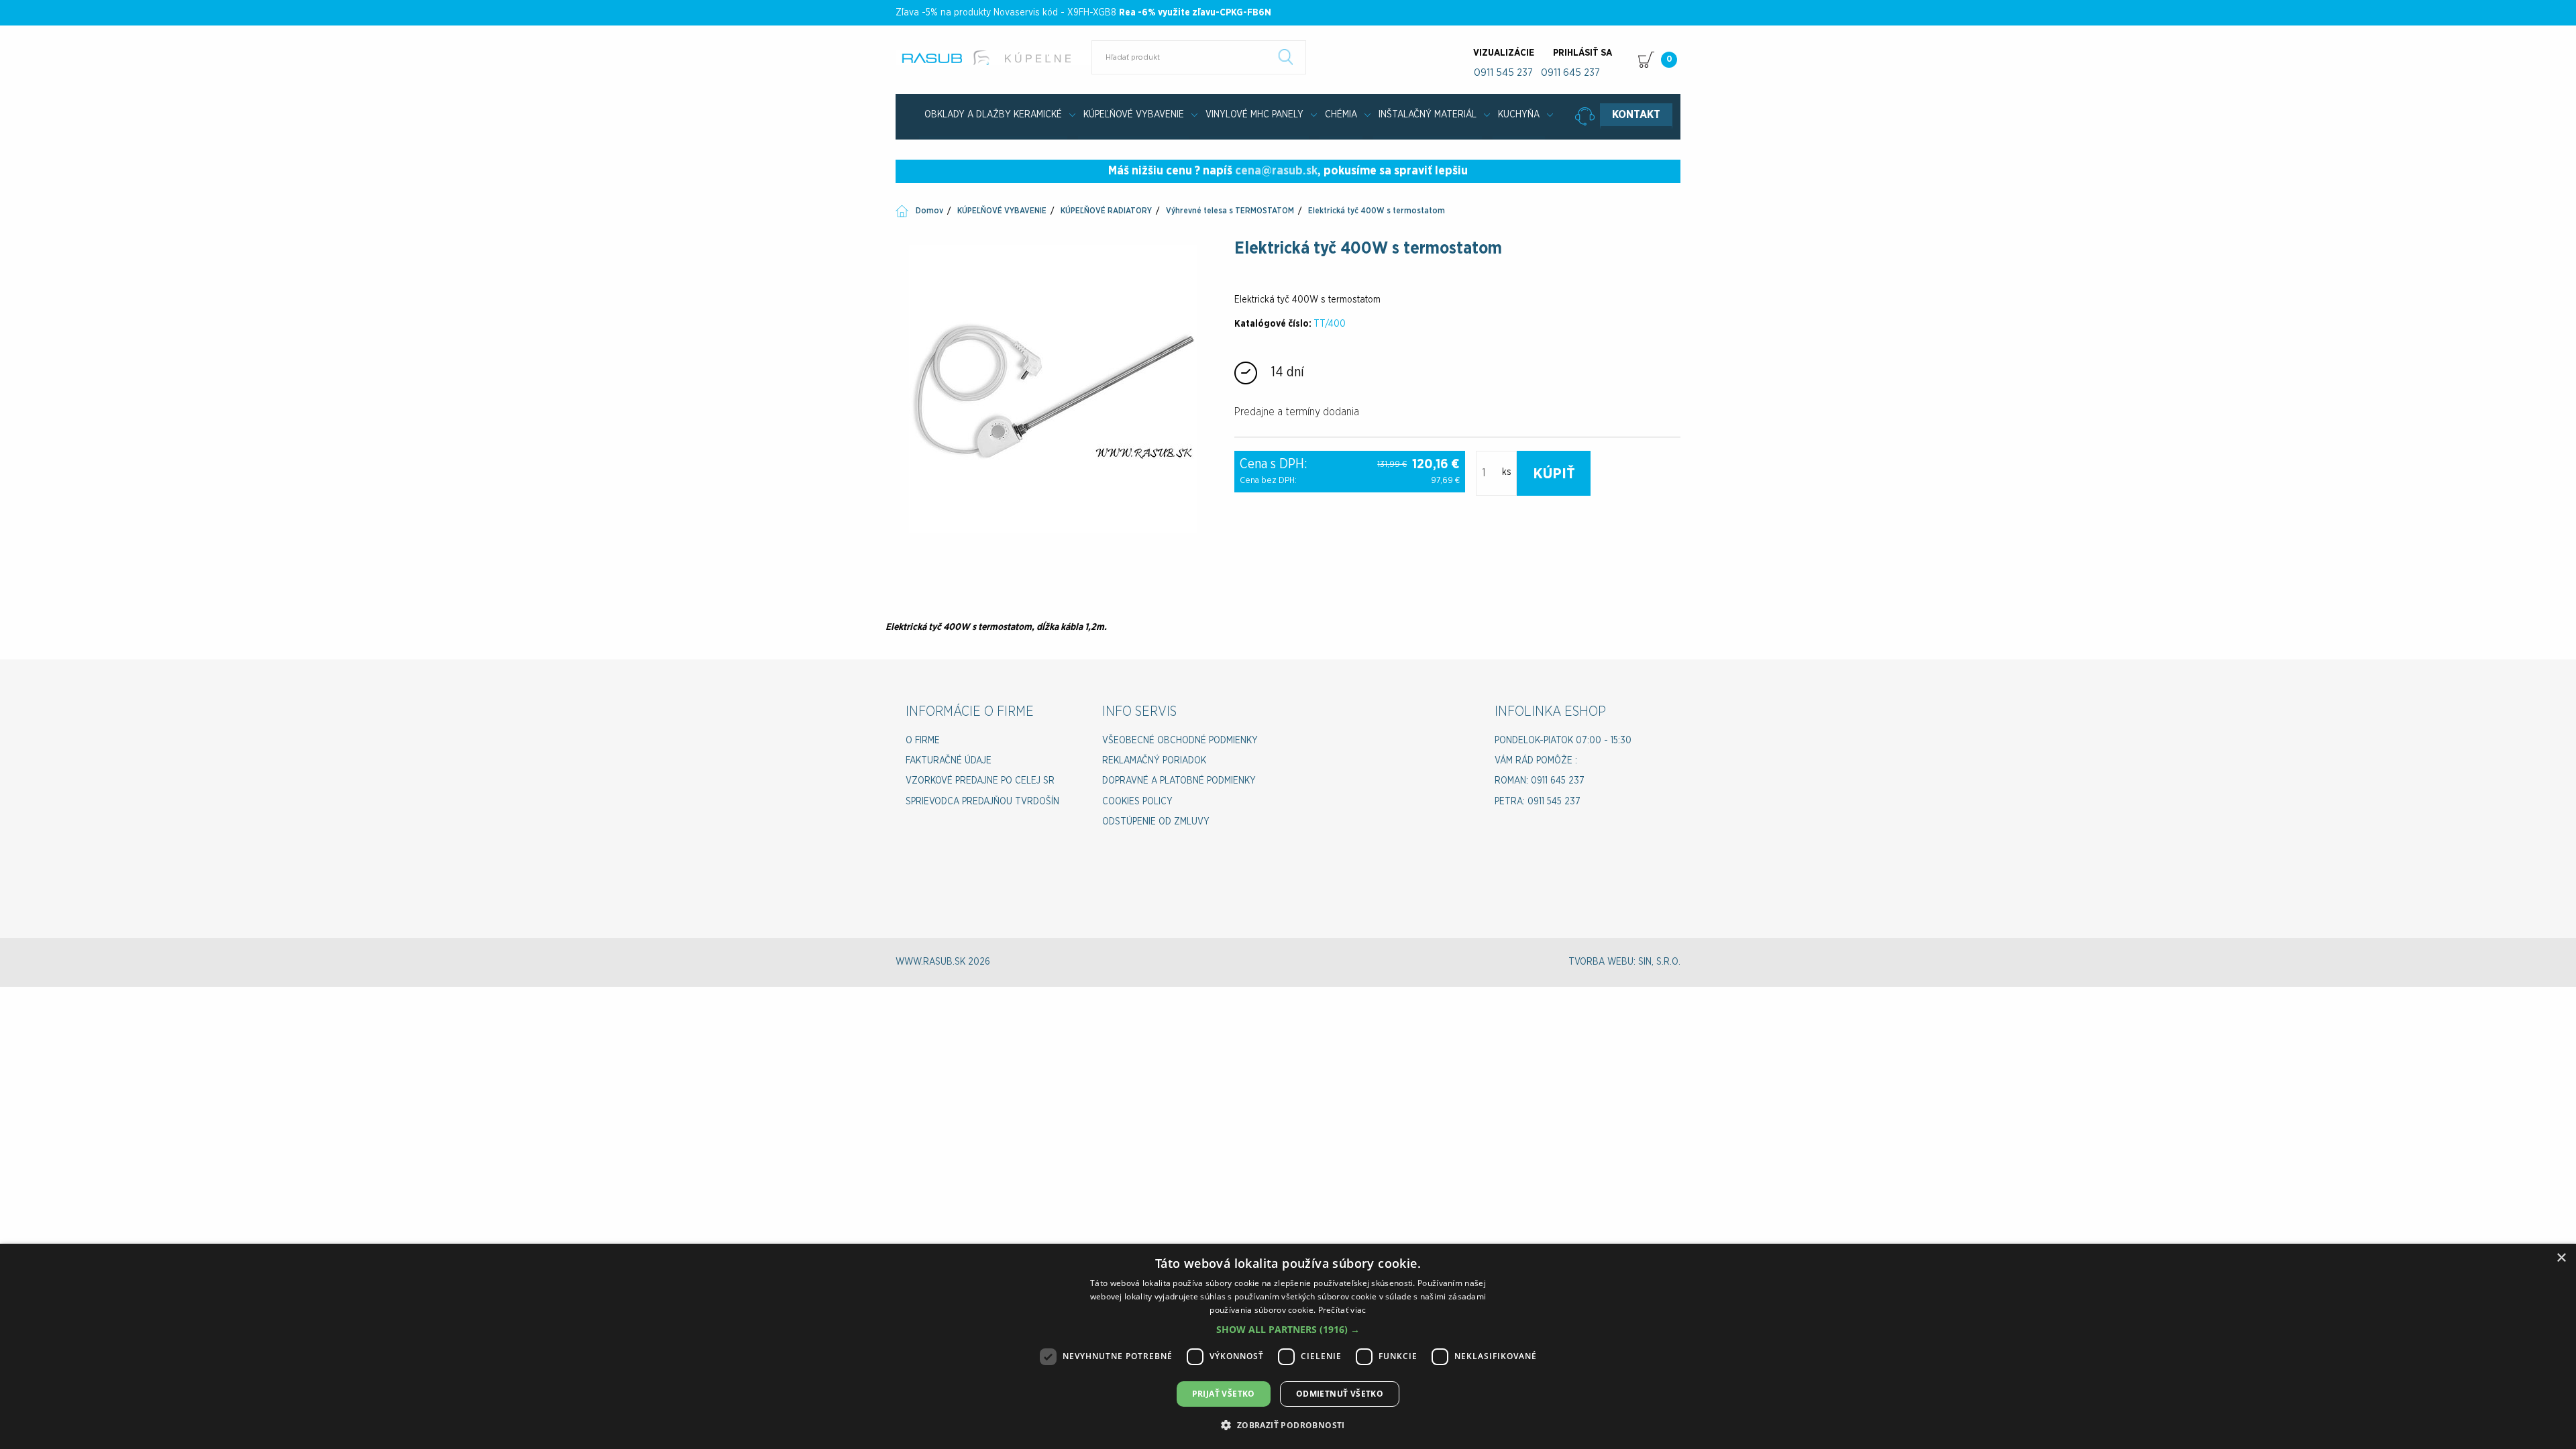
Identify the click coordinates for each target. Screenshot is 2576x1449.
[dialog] (1288, 1346)
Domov (929, 211)
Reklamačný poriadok (1154, 761)
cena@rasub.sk (1276, 171)
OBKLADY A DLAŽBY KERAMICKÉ (993, 115)
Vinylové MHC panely (1254, 115)
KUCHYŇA (1519, 115)
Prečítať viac (1342, 1310)
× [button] (2561, 1258)
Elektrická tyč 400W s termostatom (1377, 211)
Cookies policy (1137, 802)
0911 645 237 (1570, 73)
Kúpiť (1554, 474)
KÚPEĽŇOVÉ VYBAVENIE (1134, 115)
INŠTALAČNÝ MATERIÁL (1428, 115)
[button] (1288, 1329)
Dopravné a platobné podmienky (1179, 781)
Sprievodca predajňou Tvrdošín (982, 802)
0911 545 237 (1503, 73)
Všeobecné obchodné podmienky (1180, 741)
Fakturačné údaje (949, 761)
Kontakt (1636, 115)
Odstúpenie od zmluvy (1156, 822)
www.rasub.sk (995, 58)
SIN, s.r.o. (1659, 962)
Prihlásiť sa (1582, 53)
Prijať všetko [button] (1224, 1394)
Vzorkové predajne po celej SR (980, 781)
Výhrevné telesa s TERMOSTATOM (1230, 211)
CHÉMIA (1341, 115)
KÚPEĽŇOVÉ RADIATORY (1106, 211)
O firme (923, 741)
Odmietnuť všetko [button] (1340, 1394)
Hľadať (1286, 57)
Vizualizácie (1504, 53)
